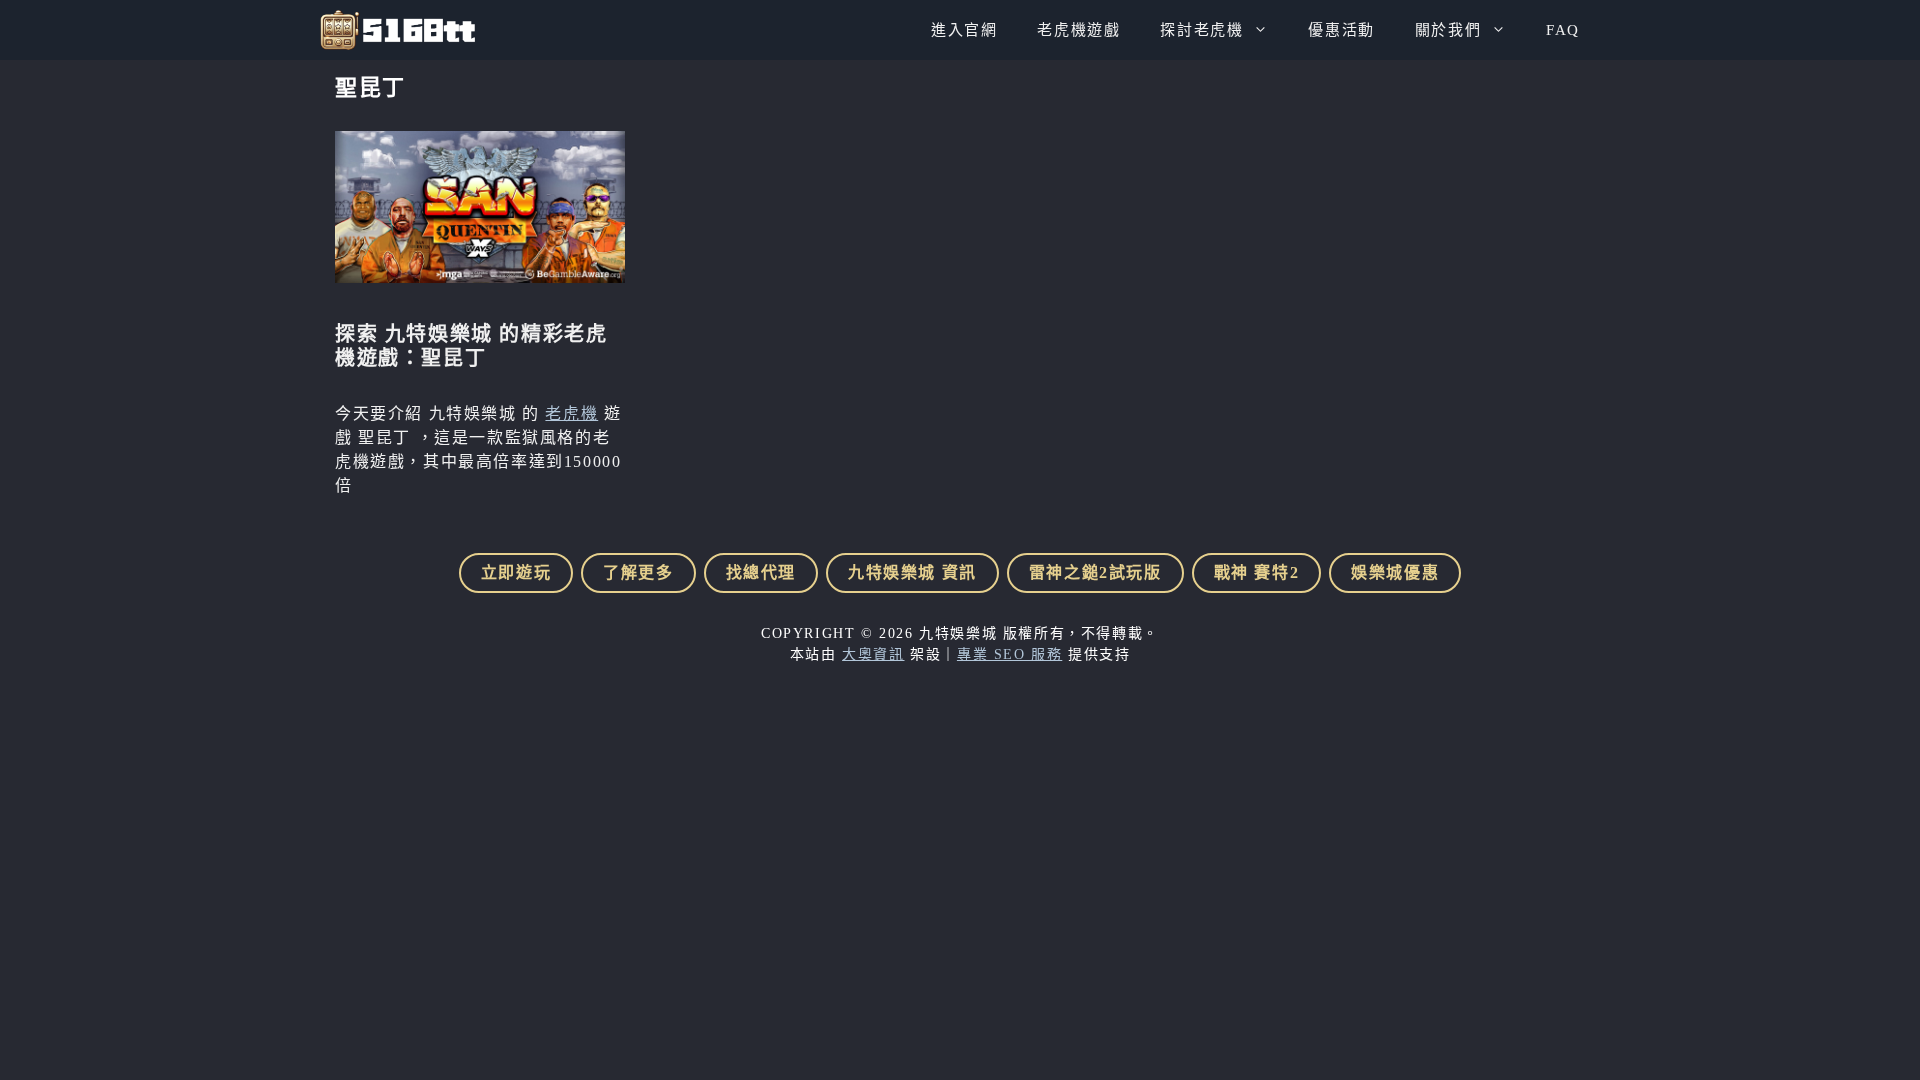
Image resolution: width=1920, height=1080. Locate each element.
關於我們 (1448, 30)
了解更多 (638, 572)
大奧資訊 (873, 654)
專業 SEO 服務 (1009, 654)
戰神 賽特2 (1257, 572)
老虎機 (571, 413)
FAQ (1563, 30)
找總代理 (761, 572)
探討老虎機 (1201, 30)
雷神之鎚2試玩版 (1095, 572)
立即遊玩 (516, 572)
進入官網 (964, 30)
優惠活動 (1341, 30)
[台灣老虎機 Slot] (397, 30)
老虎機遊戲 (1078, 30)
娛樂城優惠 (1395, 572)
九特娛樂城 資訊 (912, 572)
